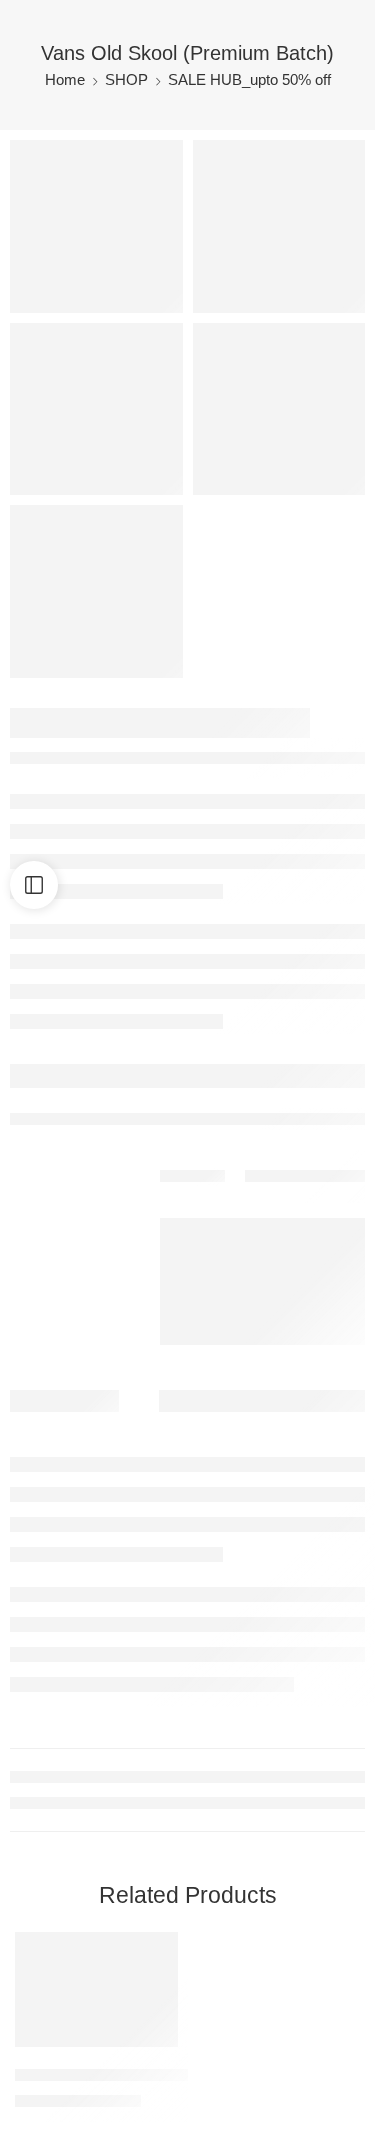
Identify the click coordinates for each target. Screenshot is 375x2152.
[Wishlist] (158, 1952)
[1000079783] (96, 409)
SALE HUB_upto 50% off (249, 80)
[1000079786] (96, 226)
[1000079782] (279, 226)
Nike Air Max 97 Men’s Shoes (112, 2074)
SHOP (126, 80)
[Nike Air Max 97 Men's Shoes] (96, 1989)
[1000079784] (279, 409)
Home (65, 80)
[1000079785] (96, 591)
